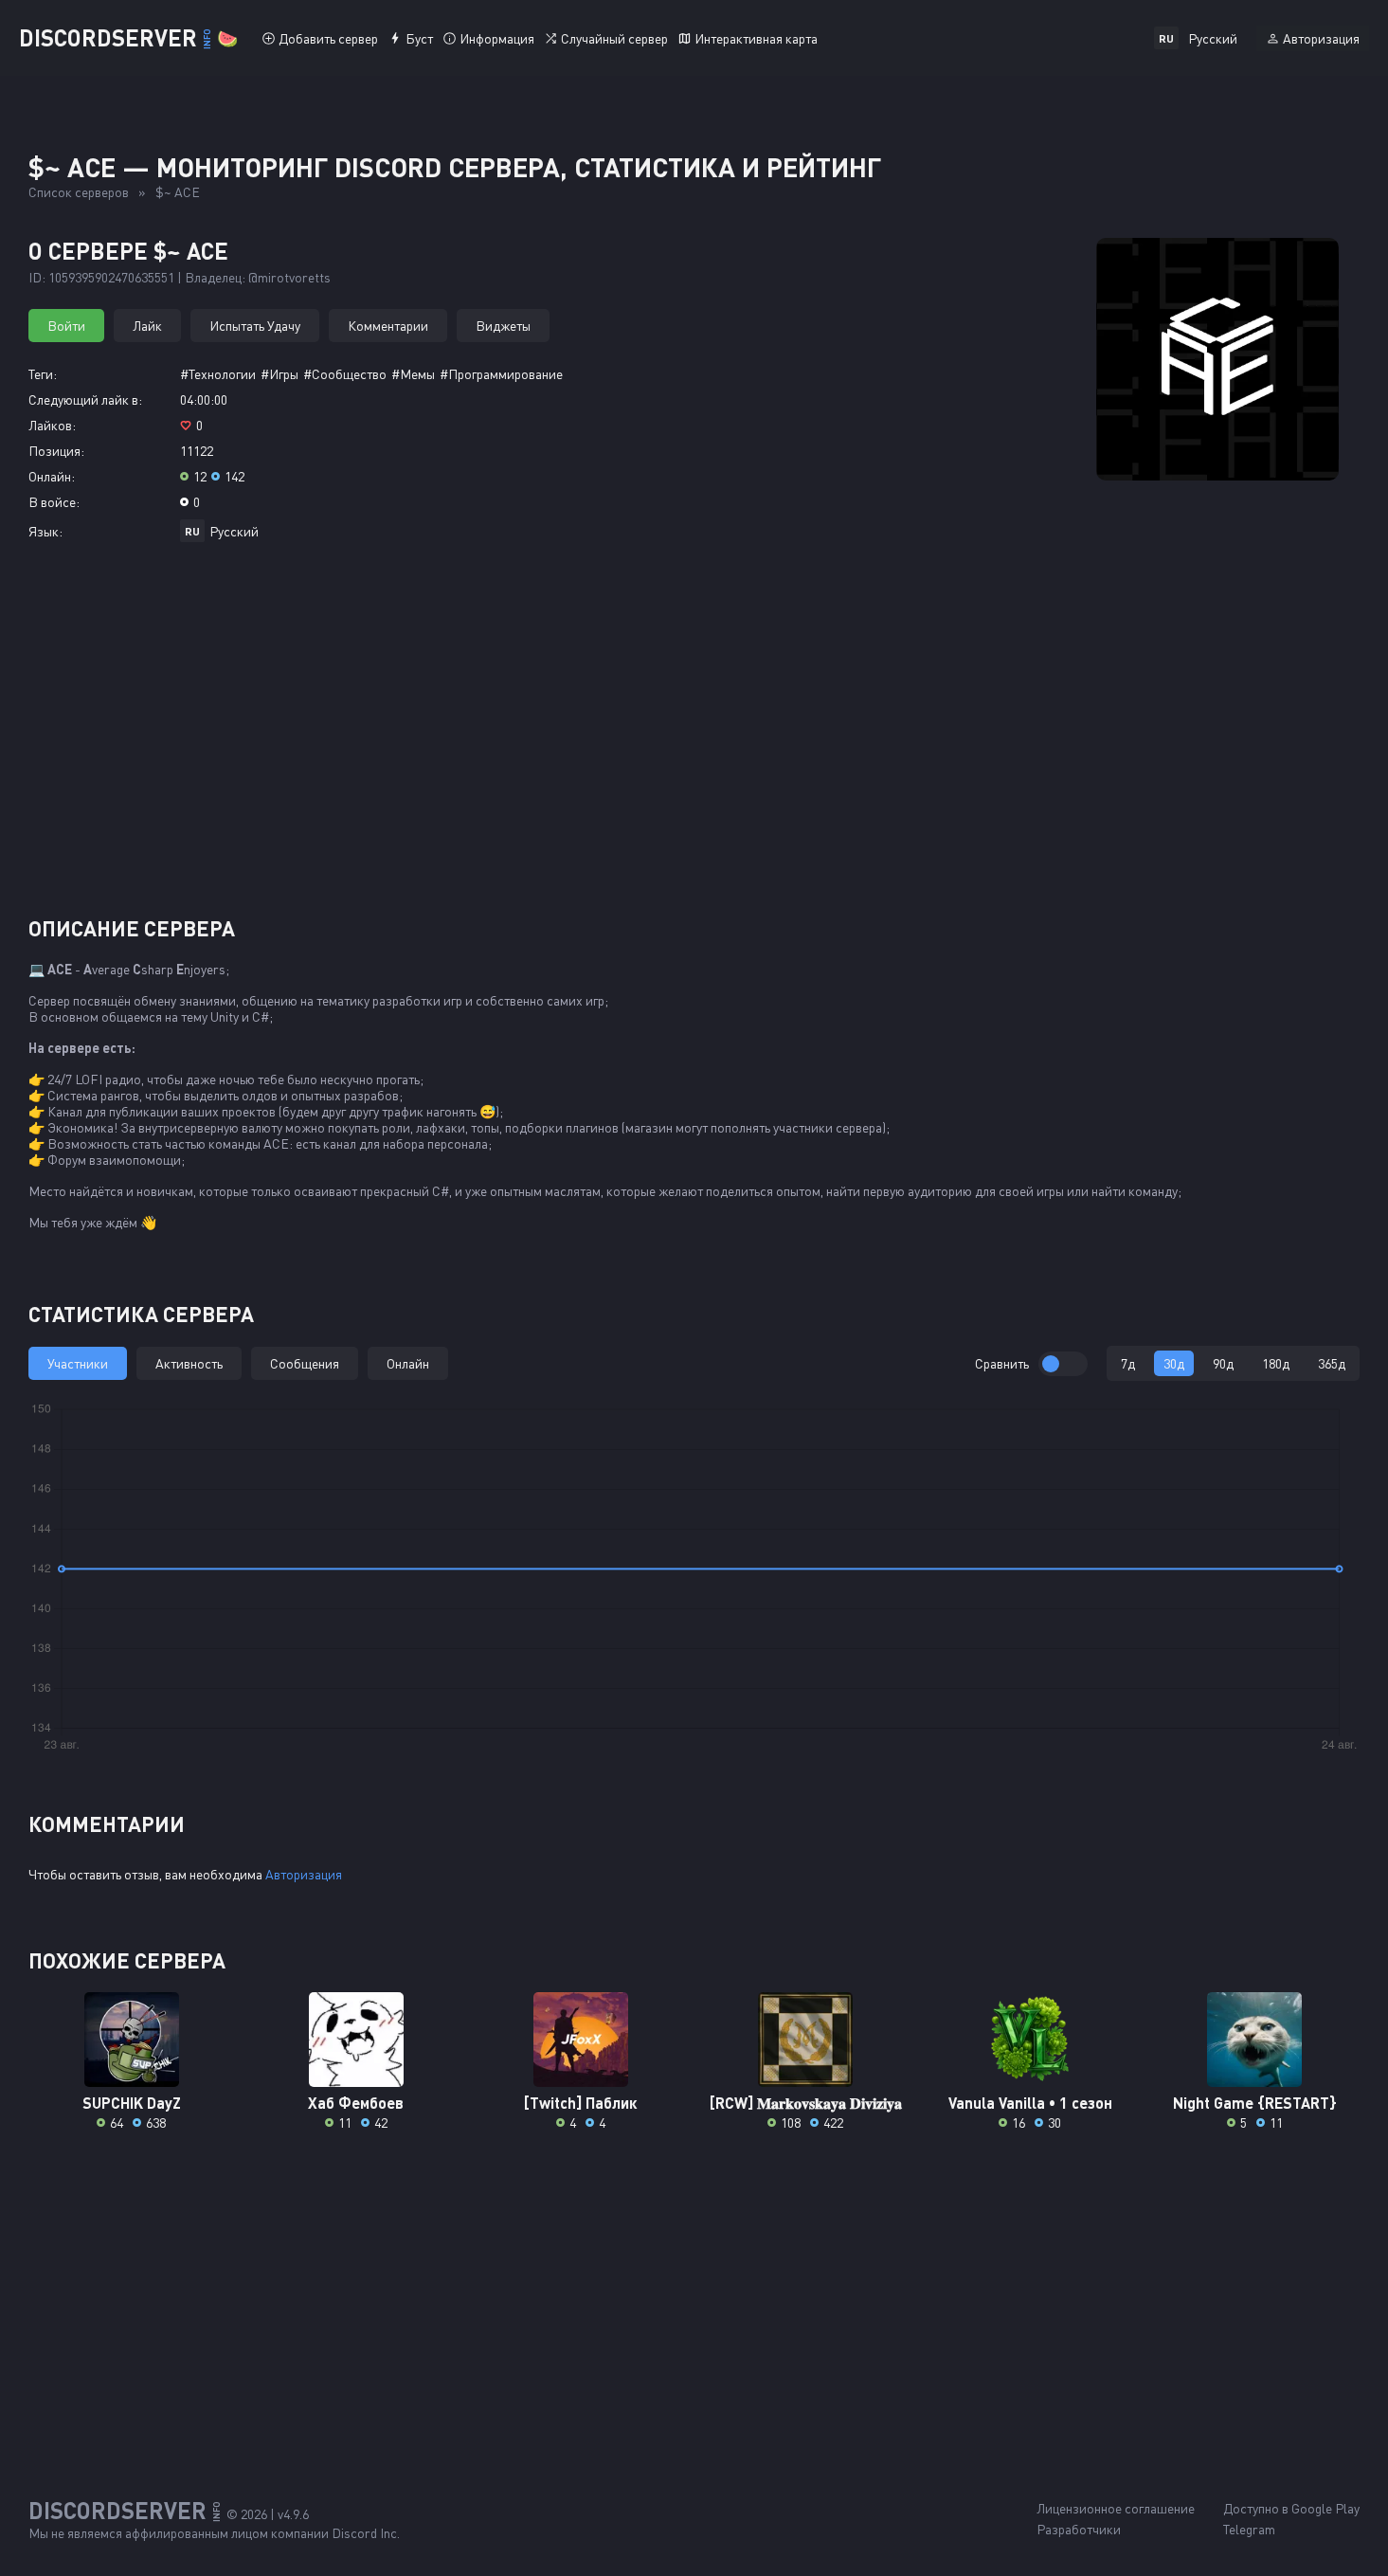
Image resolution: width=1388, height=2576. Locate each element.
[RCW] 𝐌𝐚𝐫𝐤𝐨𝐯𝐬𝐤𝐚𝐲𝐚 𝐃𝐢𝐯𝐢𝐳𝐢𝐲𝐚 (806, 2103)
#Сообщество (345, 374)
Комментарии (388, 326)
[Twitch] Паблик (580, 2103)
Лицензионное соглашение (1116, 2508)
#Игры (279, 374)
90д (1223, 1363)
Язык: (45, 531)
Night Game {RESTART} (1255, 2103)
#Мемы (413, 374)
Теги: (43, 374)
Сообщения (305, 1363)
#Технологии (218, 374)
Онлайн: (52, 476)
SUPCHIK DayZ (132, 2103)
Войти (66, 326)
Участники (78, 1363)
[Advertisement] (694, 736)
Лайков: (52, 425)
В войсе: (54, 502)
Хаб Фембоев (356, 2103)
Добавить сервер (328, 38)
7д (1128, 1363)
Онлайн (408, 1363)
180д (1276, 1363)
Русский (234, 531)
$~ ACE (178, 192)
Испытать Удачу (255, 326)
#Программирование (501, 374)
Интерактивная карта (756, 38)
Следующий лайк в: (85, 399)
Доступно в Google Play (1291, 2508)
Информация (497, 38)
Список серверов (79, 192)
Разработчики (1079, 2529)
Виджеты (503, 326)
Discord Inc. (366, 2533)
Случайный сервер (614, 38)
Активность (189, 1363)
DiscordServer (128, 37)
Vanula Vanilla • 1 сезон (1030, 2103)
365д (1332, 1363)
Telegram (1249, 2529)
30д (1174, 1363)
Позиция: (56, 451)
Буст (419, 38)
